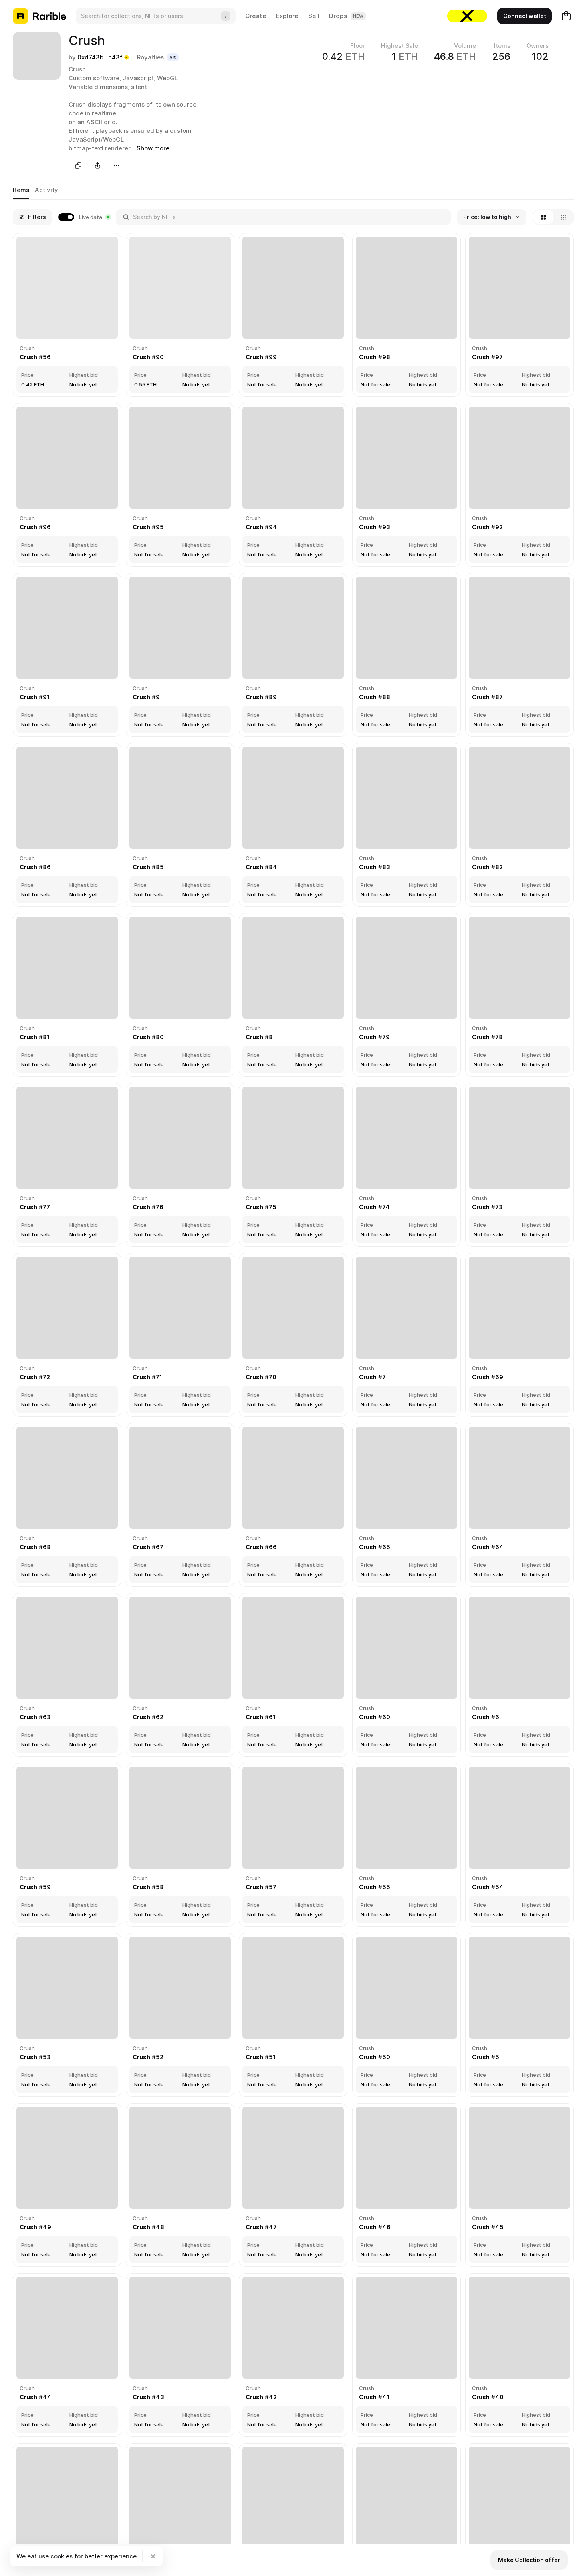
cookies (61, 2556)
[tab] (21, 190)
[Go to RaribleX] (467, 16)
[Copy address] (78, 166)
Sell (314, 16)
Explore (287, 16)
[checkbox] (84, 217)
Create (256, 16)
